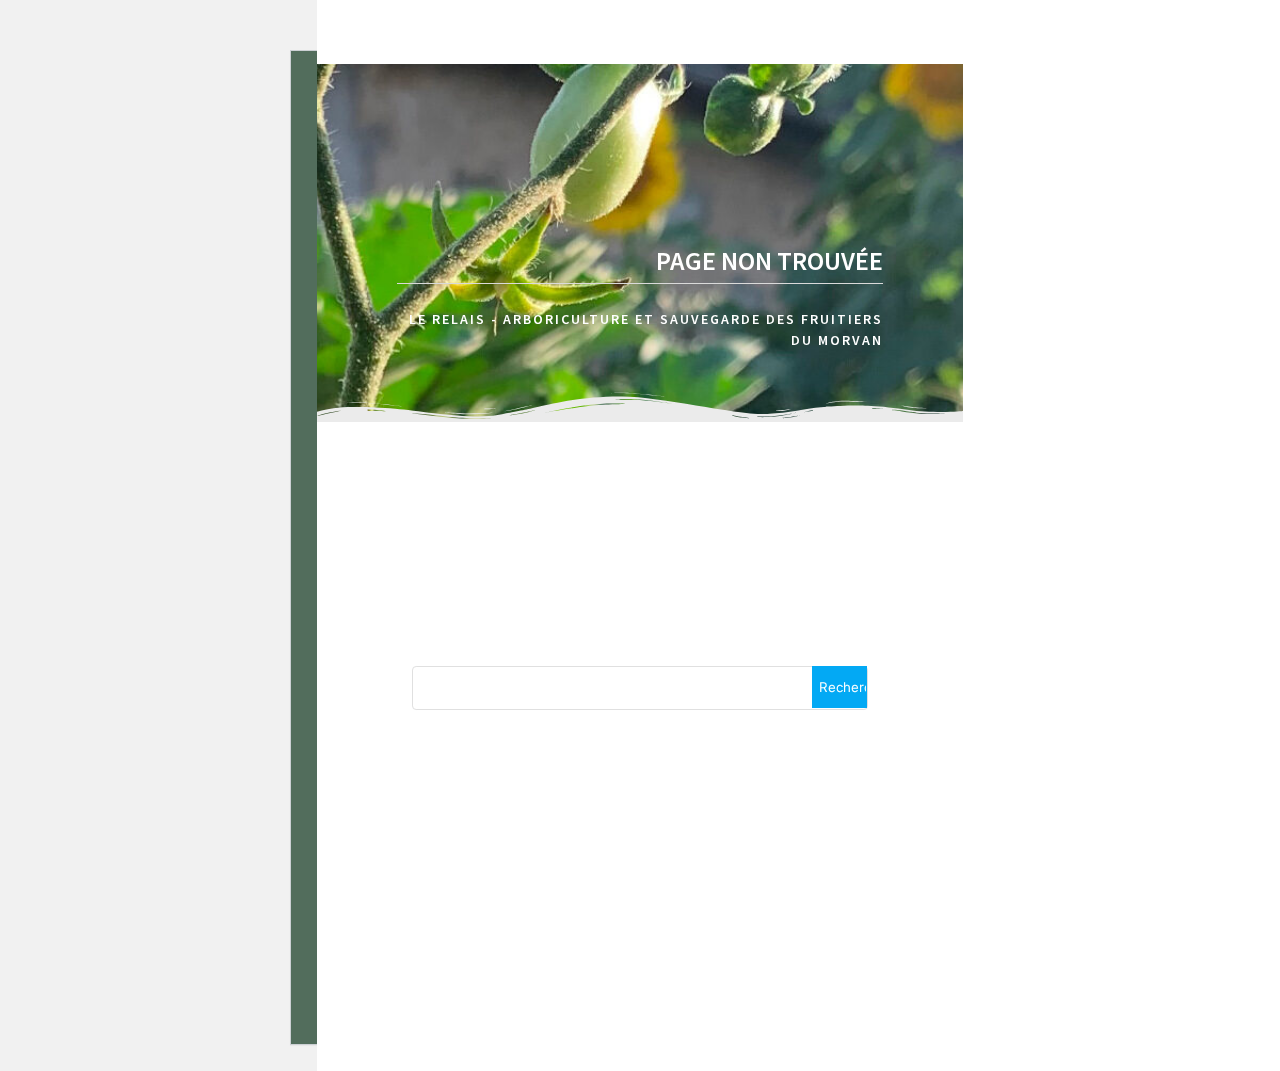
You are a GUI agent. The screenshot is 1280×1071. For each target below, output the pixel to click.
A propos (1072, 119)
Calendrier (1213, 119)
